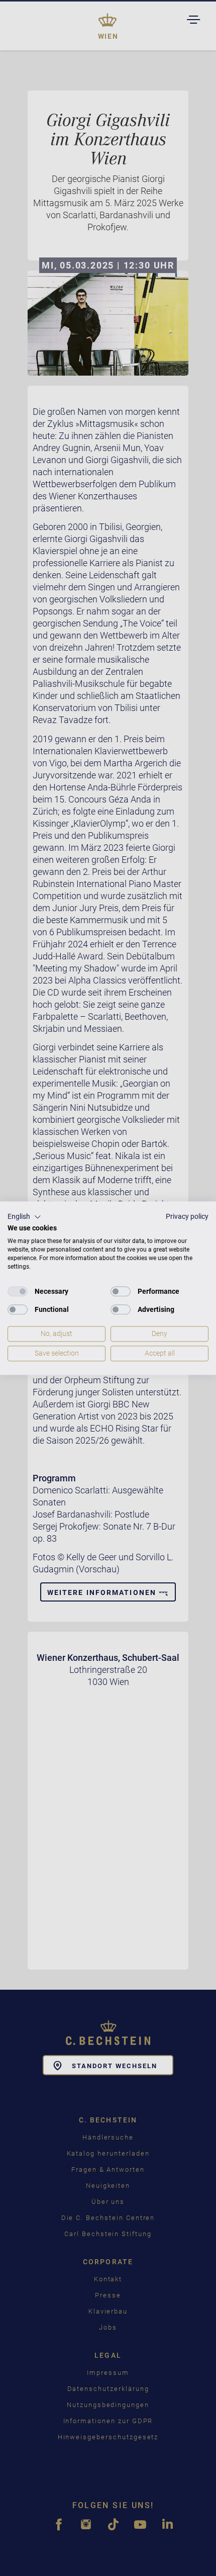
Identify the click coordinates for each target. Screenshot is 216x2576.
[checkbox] (18, 1292)
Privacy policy (187, 1216)
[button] (24, 1217)
